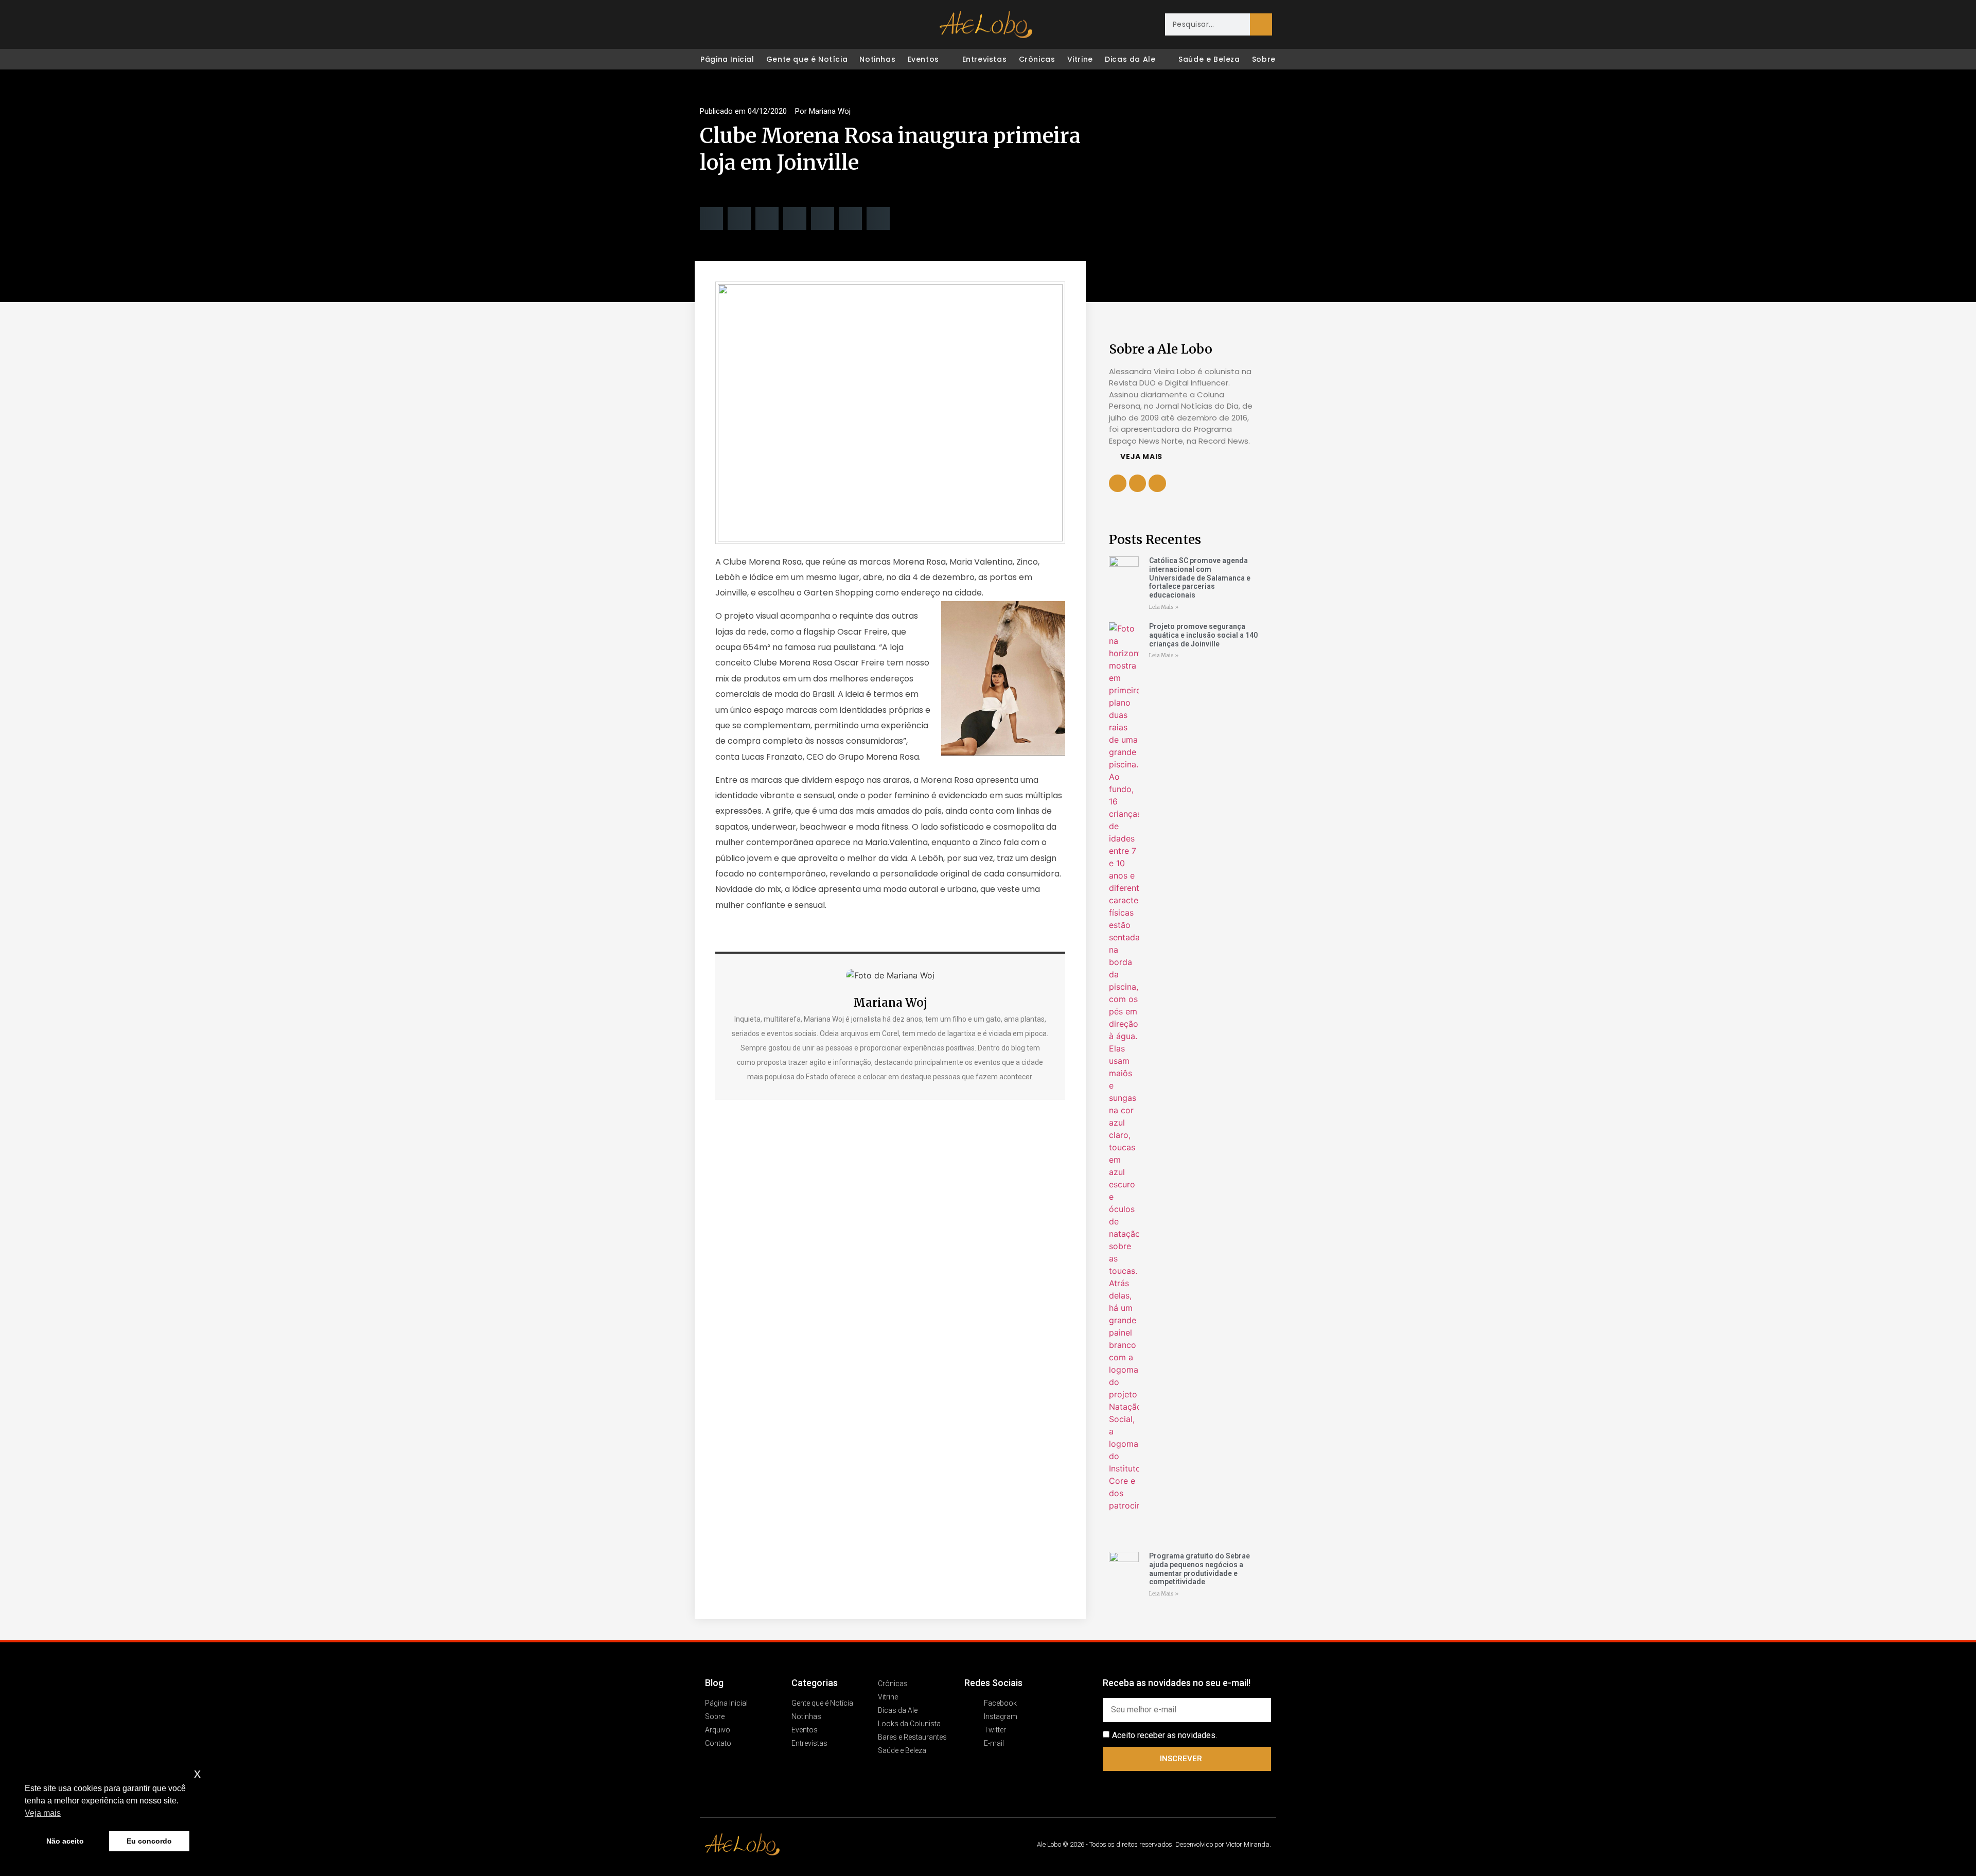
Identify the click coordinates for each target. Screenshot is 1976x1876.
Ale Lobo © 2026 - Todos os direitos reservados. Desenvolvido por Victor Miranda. (1154, 1844)
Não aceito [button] (65, 1841)
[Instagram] (730, 25)
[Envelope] (773, 25)
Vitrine (1080, 59)
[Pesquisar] (1261, 24)
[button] (711, 218)
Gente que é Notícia (807, 59)
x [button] (197, 1773)
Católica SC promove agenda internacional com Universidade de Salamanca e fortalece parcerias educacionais (1200, 578)
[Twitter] (751, 25)
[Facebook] (708, 25)
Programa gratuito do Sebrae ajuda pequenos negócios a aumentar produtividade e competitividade (1199, 1569)
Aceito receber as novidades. (1165, 1735)
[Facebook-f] (1138, 483)
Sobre (1264, 59)
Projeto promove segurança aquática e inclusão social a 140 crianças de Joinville (1203, 635)
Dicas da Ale (1130, 59)
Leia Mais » (1164, 607)
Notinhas (877, 59)
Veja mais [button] (43, 1813)
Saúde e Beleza (1209, 59)
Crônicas (1037, 59)
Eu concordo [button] (149, 1841)
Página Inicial (727, 59)
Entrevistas (985, 59)
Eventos (923, 59)
